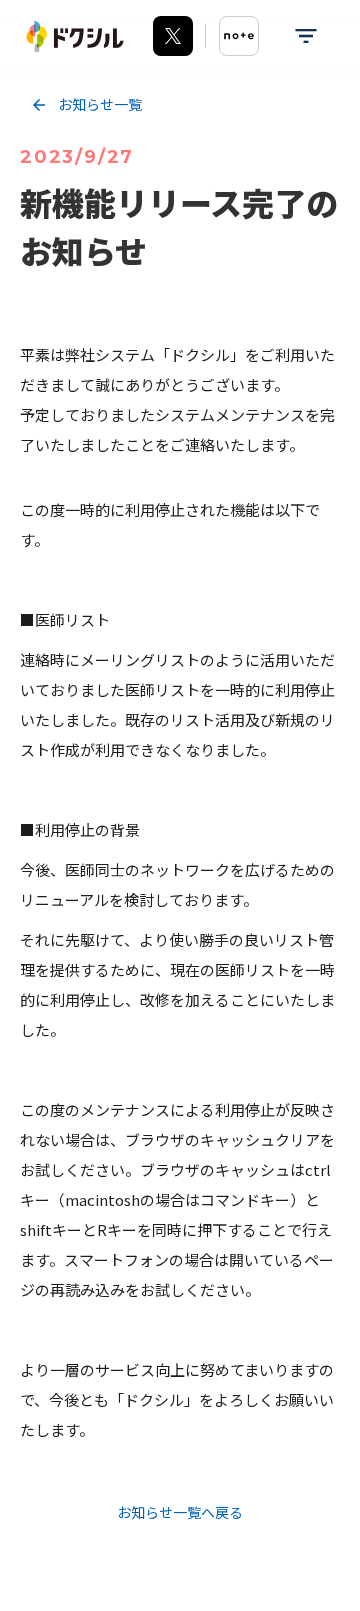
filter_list (306, 36)
